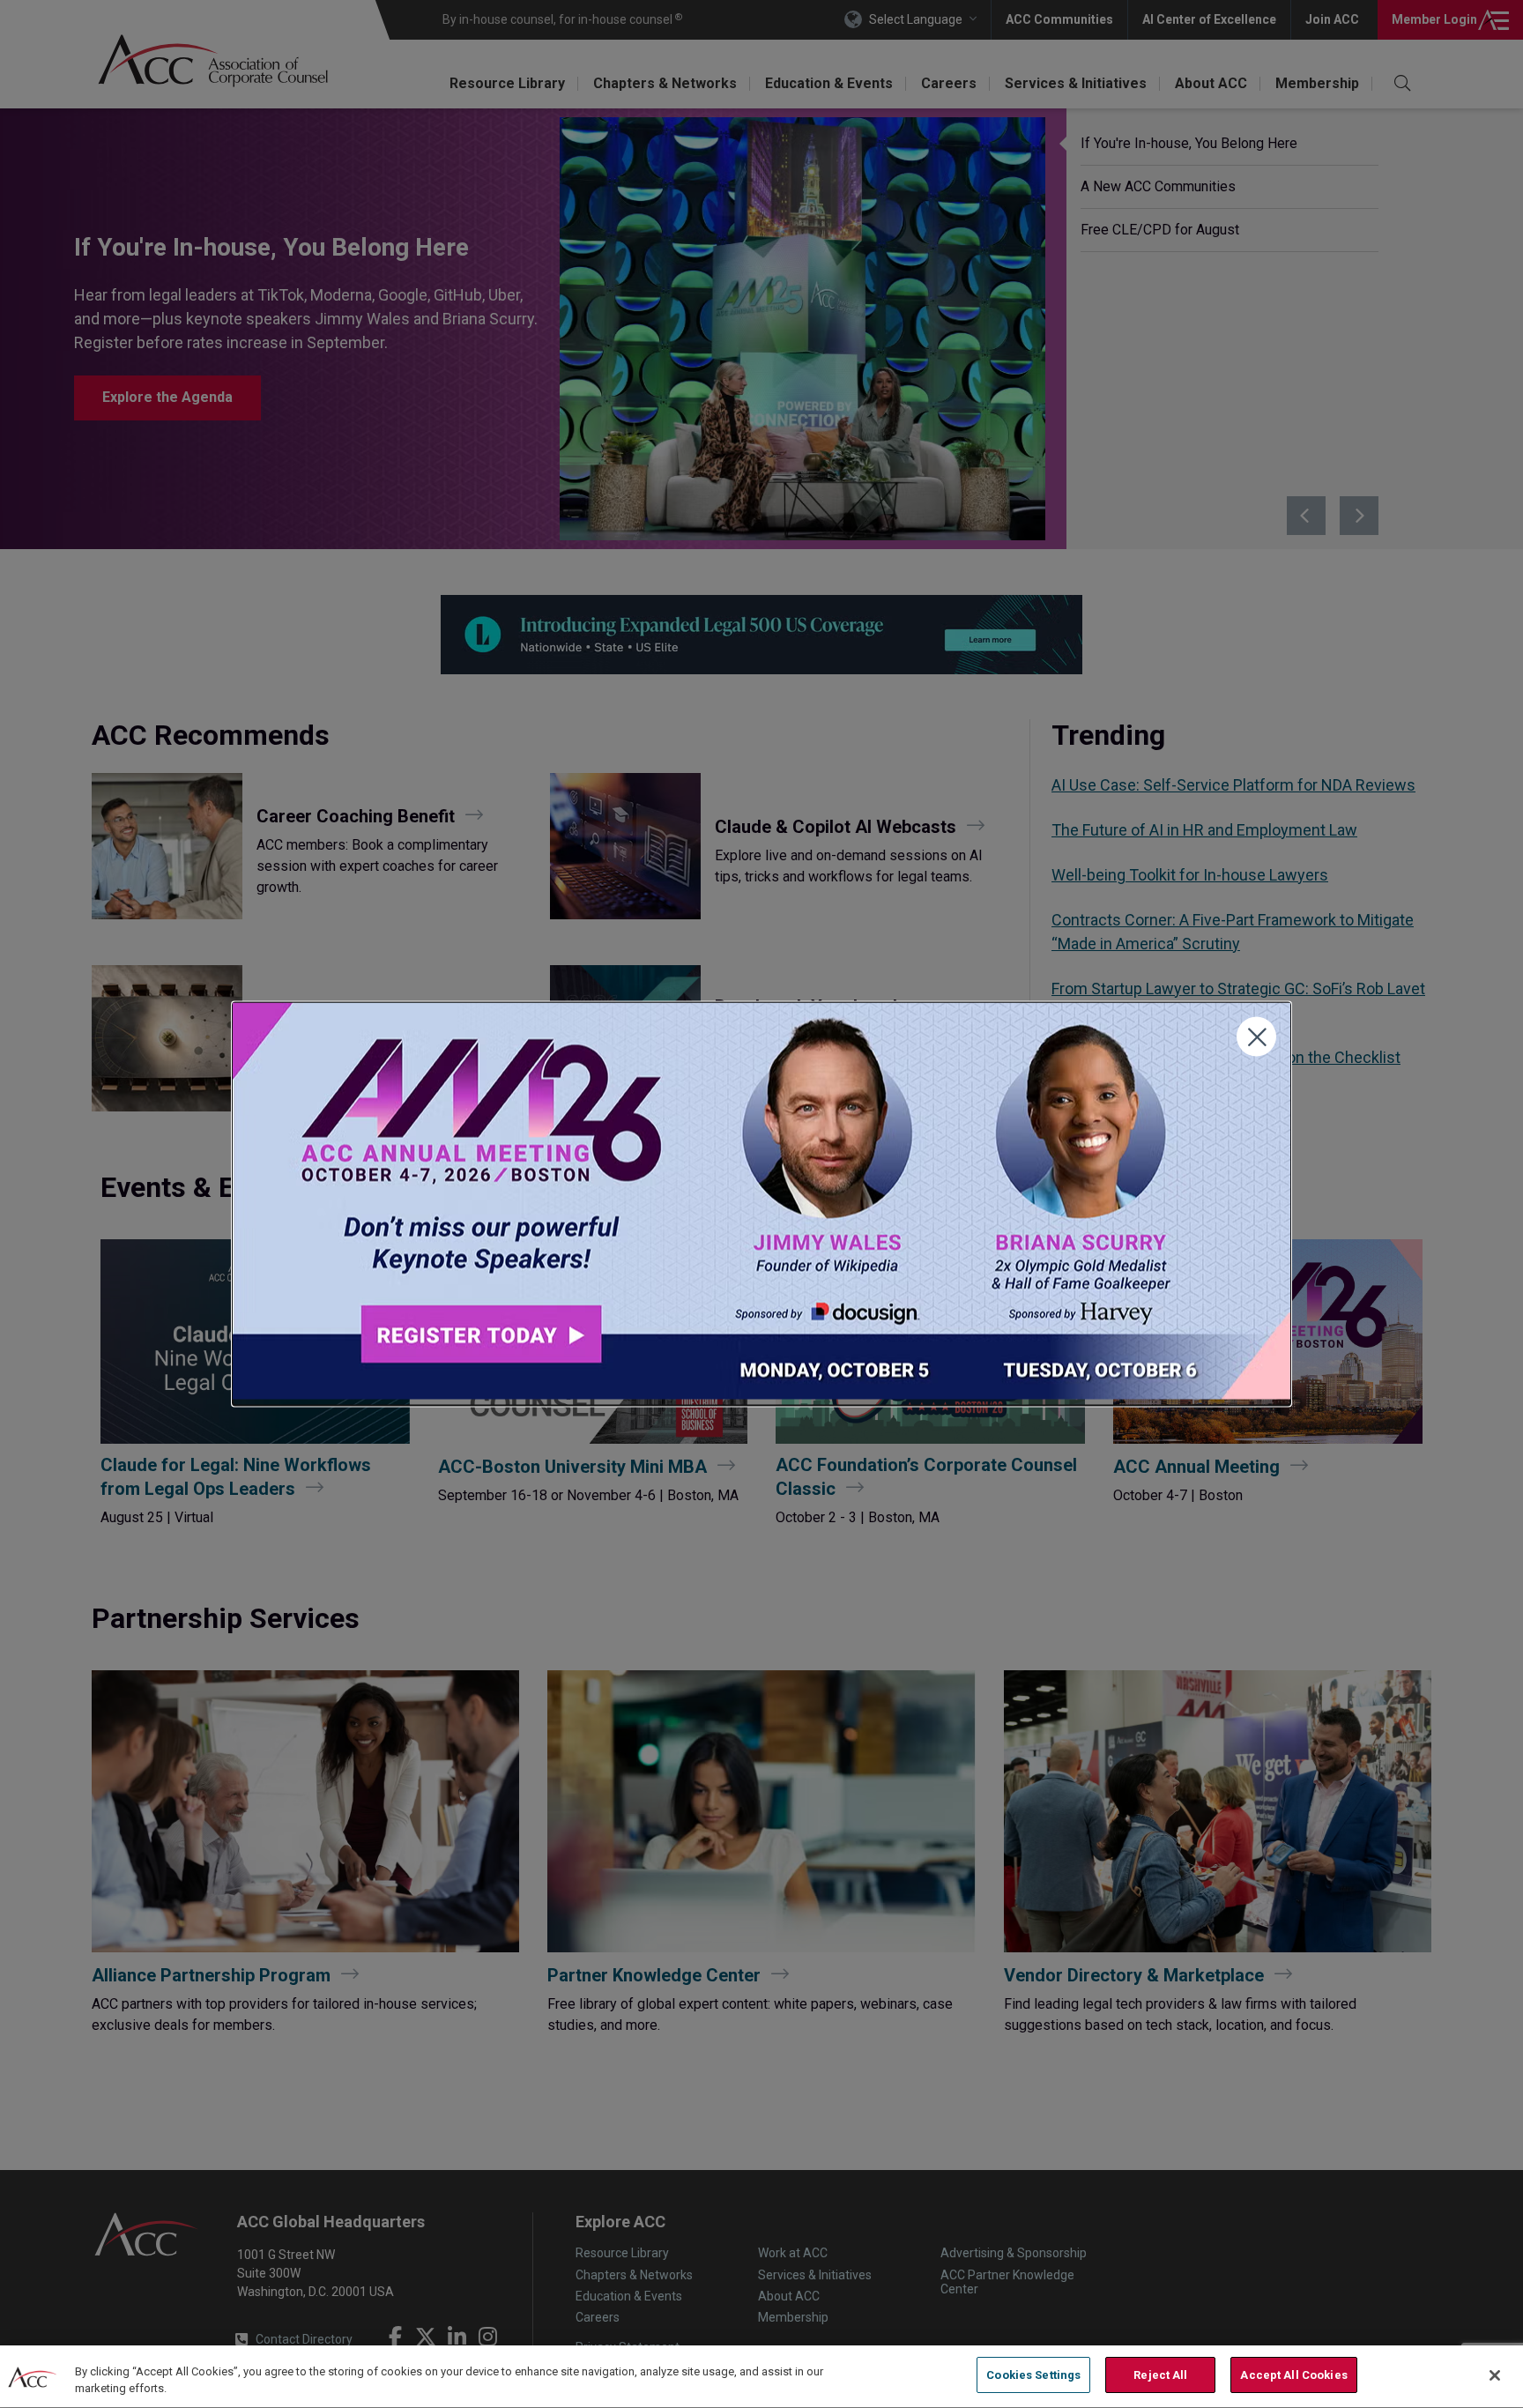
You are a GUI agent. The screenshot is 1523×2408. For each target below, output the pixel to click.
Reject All (1160, 2375)
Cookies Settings (1033, 2375)
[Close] (1495, 2375)
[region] (761, 2377)
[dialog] (761, 1204)
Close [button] (1256, 1037)
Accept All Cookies (1293, 2375)
